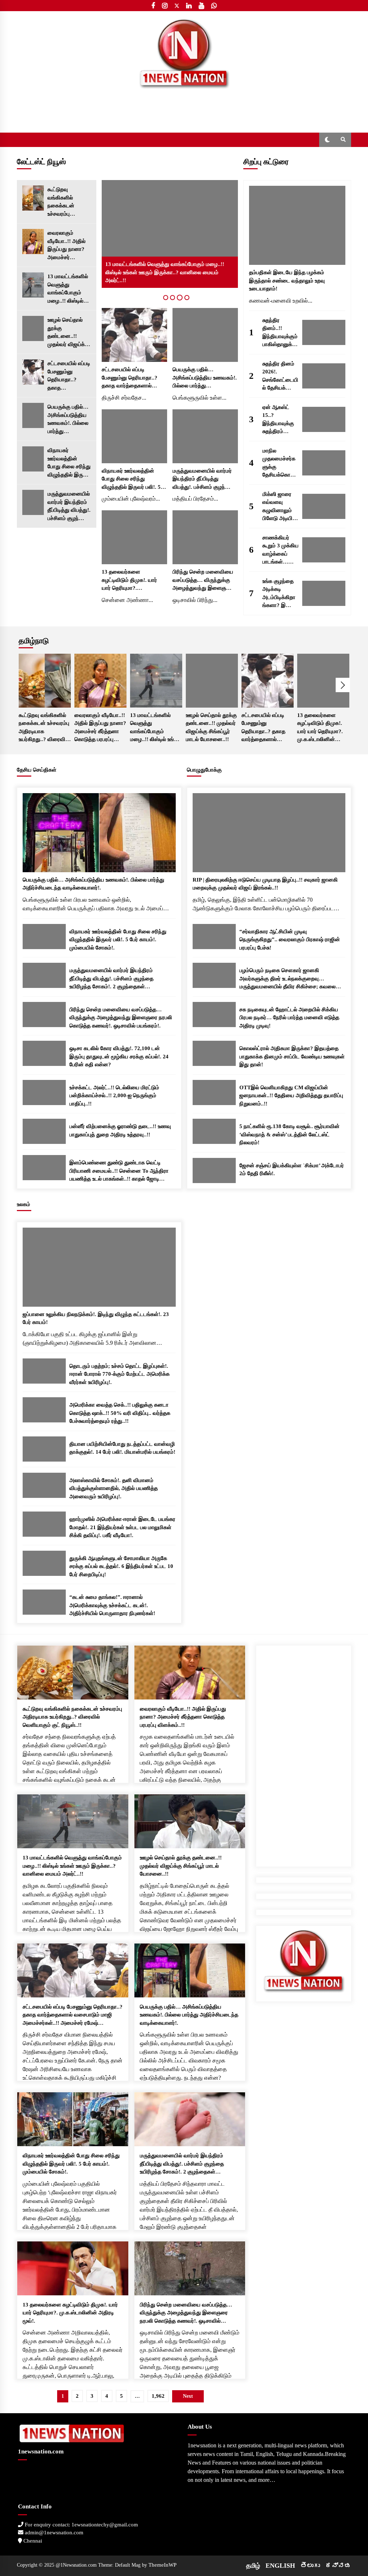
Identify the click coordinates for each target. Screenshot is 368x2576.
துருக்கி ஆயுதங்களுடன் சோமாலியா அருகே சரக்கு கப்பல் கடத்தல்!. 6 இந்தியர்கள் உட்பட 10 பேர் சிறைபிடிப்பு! (121, 1566)
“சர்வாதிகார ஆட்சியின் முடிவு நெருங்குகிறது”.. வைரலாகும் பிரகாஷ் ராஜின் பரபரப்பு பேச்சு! (290, 940)
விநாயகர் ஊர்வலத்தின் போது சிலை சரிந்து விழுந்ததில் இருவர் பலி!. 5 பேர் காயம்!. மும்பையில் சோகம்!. (69, 463)
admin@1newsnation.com (53, 2533)
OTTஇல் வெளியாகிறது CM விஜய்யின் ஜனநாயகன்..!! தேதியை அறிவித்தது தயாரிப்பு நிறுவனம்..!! (291, 1096)
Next (343, 685)
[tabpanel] (170, 234)
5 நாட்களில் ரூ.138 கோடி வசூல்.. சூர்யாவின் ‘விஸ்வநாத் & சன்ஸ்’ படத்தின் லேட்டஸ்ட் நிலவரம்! (289, 1134)
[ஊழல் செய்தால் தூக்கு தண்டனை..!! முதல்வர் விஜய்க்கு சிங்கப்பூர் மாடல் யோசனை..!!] (33, 328)
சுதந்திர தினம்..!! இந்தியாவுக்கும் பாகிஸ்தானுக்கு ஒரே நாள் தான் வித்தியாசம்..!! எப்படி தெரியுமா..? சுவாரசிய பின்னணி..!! (280, 333)
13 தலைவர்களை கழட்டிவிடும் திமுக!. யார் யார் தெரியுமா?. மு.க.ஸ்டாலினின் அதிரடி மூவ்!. (129, 581)
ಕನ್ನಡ (338, 2566)
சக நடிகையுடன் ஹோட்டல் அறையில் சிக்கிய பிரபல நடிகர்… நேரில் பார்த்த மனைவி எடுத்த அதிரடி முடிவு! (289, 1018)
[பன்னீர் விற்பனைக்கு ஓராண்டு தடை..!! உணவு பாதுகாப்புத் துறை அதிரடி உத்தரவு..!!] (44, 1131)
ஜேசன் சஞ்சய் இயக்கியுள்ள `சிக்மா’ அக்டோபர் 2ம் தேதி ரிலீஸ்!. (292, 1170)
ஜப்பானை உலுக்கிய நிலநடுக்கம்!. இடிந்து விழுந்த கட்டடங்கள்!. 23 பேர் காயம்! (96, 1318)
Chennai (32, 2541)
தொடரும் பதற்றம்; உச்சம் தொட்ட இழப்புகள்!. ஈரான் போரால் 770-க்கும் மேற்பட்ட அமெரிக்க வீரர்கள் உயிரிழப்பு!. (119, 1374)
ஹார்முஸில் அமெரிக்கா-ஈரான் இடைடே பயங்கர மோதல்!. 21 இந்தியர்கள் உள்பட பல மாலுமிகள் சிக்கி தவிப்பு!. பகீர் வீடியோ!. (122, 1527)
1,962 (158, 2396)
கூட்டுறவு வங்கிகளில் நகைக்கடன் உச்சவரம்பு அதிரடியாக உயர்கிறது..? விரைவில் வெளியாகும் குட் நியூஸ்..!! (66, 202)
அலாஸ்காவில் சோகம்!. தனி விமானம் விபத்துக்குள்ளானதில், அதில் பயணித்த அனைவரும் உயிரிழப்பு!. (114, 1488)
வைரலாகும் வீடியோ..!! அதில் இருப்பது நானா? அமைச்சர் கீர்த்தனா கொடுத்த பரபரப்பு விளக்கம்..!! (69, 246)
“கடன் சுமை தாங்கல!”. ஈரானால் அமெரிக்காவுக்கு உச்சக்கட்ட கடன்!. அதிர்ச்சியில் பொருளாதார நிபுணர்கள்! (112, 1605)
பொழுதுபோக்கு (204, 770)
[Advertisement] (304, 1753)
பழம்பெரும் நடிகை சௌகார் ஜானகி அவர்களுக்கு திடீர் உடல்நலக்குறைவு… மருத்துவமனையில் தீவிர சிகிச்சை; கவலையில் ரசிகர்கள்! (292, 979)
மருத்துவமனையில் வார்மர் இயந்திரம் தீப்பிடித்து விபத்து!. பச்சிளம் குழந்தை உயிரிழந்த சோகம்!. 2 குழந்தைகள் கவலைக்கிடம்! (69, 507)
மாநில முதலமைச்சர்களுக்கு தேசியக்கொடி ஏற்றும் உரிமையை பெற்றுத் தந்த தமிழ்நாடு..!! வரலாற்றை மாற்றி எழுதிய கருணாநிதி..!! (279, 463)
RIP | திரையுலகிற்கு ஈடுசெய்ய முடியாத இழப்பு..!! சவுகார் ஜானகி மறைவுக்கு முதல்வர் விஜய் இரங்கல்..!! (265, 884)
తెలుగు (310, 2566)
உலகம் (24, 1204)
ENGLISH (280, 2566)
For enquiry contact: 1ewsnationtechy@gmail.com (81, 2525)
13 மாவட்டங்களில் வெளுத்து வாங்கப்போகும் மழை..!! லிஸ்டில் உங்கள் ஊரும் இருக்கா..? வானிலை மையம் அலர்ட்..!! (68, 289)
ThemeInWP (162, 2565)
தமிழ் (253, 2566)
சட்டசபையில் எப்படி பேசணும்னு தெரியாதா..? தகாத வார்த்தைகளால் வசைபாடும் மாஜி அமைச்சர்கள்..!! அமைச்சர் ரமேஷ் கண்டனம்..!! (69, 376)
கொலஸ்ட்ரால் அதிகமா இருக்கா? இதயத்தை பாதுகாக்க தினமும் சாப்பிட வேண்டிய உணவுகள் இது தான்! (292, 1056)
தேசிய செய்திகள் (37, 770)
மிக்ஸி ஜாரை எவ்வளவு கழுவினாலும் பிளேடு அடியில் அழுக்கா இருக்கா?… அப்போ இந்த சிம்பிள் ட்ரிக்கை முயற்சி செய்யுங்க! (280, 507)
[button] (327, 140)
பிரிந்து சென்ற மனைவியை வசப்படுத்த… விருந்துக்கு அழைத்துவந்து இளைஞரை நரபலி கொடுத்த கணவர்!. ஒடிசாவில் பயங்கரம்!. (203, 581)
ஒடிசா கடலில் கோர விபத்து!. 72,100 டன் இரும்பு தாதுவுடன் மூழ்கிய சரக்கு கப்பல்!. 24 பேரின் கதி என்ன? (119, 1056)
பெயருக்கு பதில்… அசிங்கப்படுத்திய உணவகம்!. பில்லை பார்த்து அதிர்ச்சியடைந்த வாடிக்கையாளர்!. (68, 420)
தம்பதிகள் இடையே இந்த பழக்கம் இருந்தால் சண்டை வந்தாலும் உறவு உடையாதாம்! (287, 280)
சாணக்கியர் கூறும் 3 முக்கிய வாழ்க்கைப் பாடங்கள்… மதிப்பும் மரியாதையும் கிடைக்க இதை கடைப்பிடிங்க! (280, 550)
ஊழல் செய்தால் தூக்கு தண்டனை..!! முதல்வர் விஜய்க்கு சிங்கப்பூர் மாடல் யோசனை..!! (68, 333)
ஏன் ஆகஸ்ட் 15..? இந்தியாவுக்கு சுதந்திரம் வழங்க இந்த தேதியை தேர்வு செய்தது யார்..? (280, 420)
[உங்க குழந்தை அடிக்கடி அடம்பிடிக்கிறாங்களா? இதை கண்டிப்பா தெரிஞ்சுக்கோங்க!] (324, 593)
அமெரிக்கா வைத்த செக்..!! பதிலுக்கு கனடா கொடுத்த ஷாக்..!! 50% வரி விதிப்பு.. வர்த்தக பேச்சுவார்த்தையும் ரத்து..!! (120, 1413)
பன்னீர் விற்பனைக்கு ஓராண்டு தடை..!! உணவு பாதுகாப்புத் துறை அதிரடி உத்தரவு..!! (120, 1130)
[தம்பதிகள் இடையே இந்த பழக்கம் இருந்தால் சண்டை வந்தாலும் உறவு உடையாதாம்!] (297, 225)
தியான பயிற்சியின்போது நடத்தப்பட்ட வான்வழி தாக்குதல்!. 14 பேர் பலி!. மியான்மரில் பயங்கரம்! (122, 1448)
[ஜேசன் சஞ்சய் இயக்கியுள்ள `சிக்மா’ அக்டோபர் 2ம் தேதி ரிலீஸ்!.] (214, 1170)
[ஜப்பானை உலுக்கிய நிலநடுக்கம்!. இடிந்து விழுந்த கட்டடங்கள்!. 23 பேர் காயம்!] (99, 1267)
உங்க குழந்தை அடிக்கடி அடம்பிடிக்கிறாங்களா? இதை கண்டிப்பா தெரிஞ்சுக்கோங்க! (280, 594)
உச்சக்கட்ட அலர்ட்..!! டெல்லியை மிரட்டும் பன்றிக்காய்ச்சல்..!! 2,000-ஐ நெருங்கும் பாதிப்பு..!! (114, 1096)
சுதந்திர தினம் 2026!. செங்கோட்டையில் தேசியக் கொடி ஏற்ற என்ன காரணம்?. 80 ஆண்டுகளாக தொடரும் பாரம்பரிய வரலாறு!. (280, 376)
